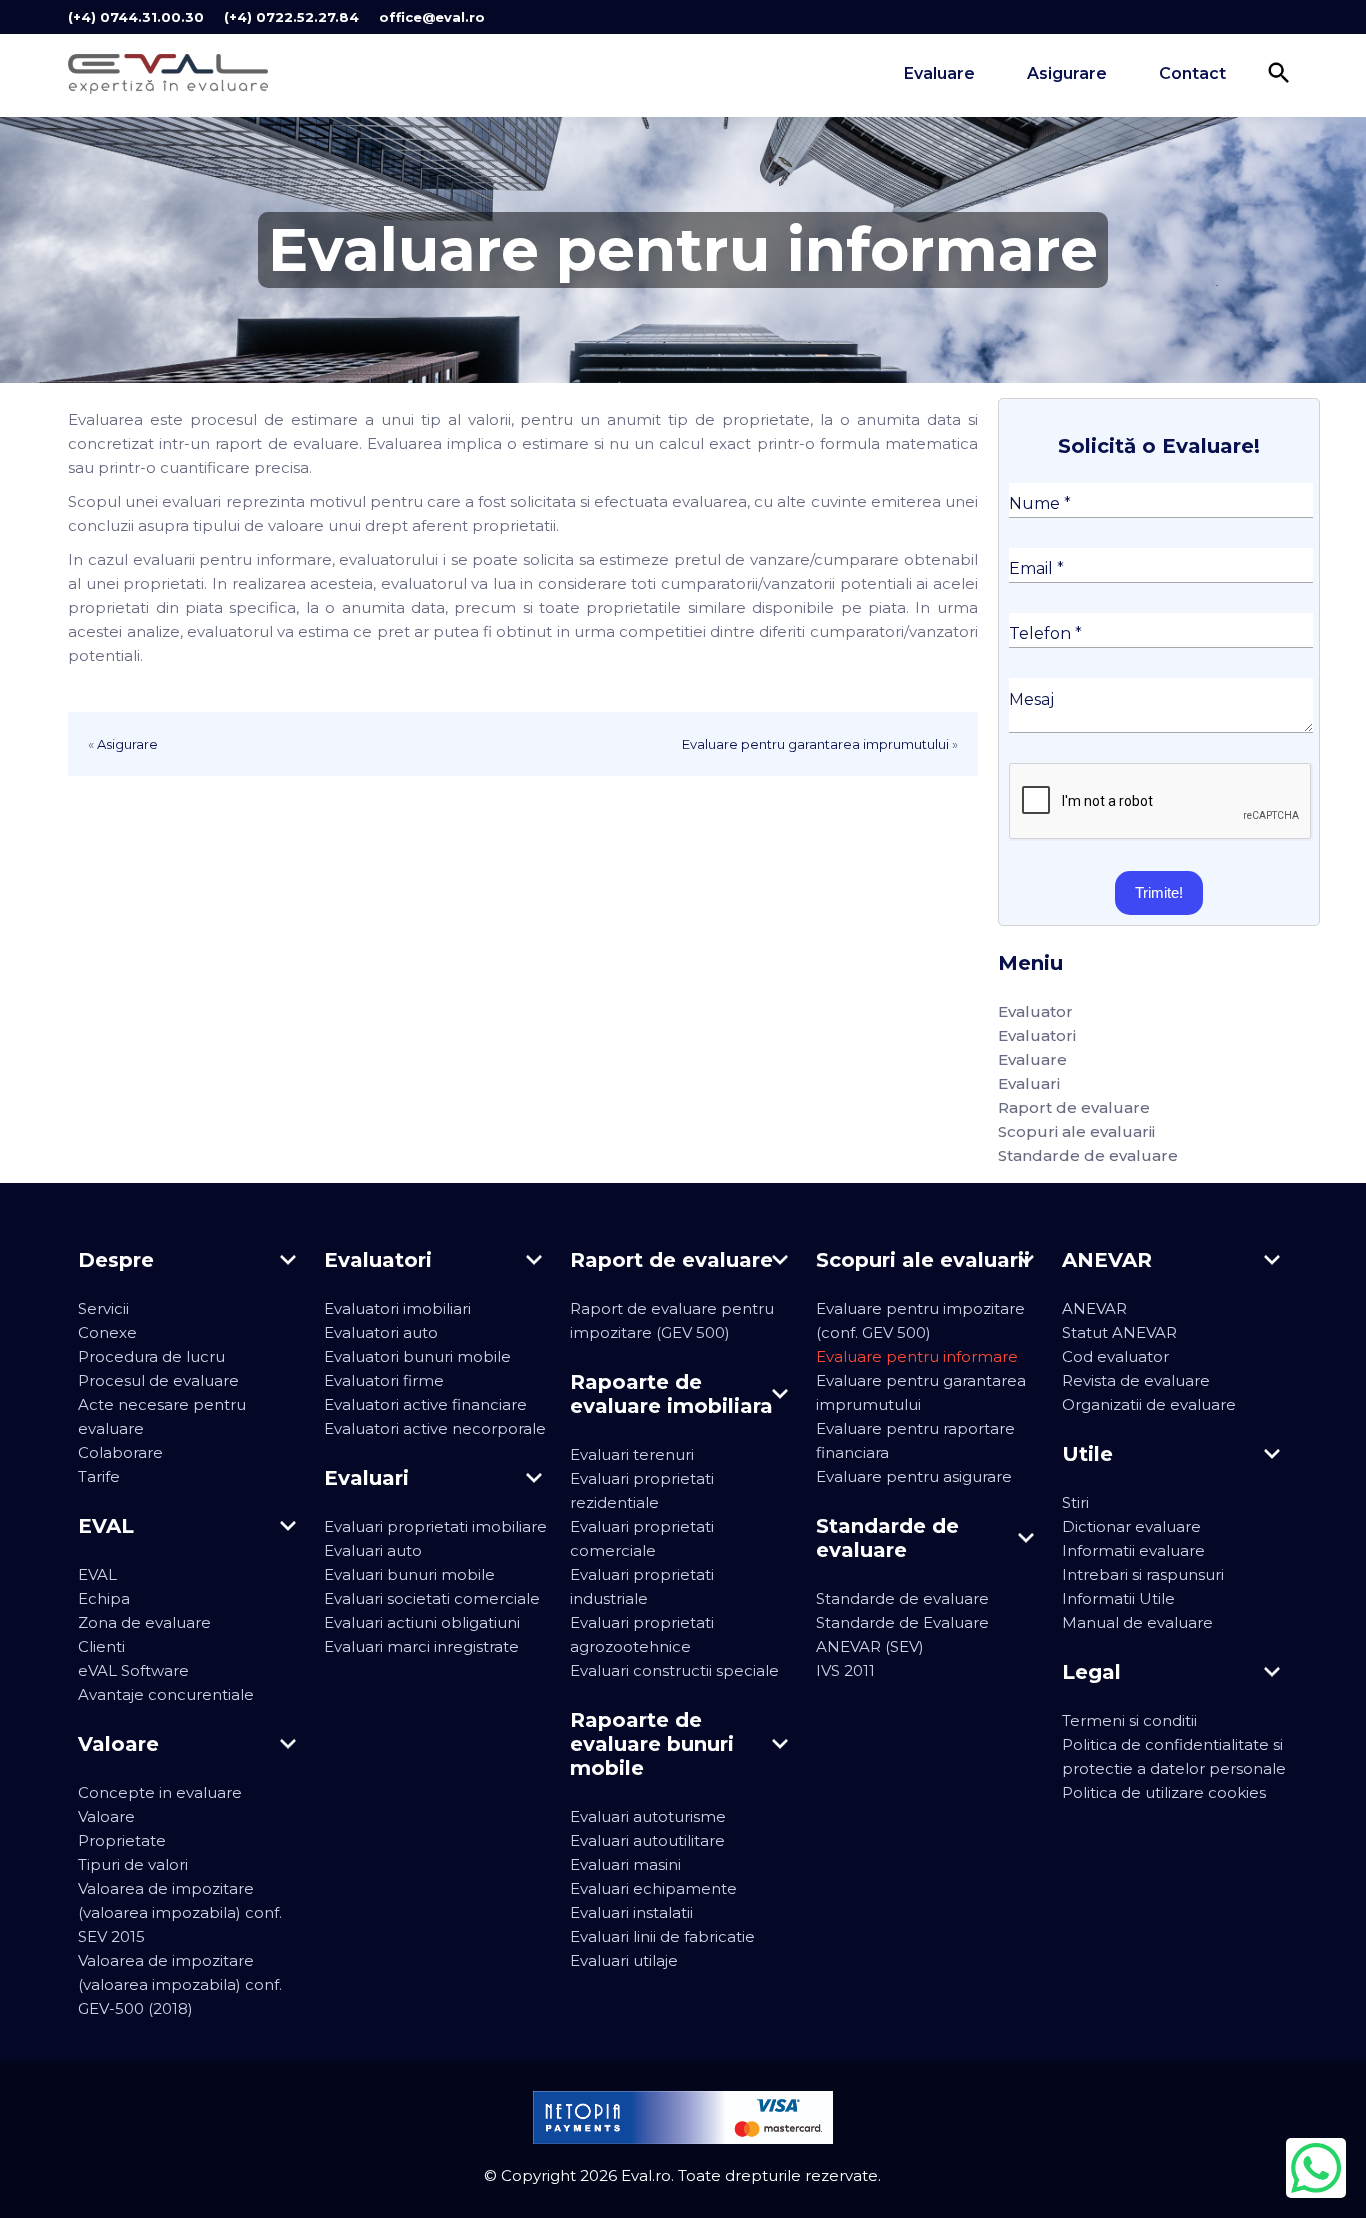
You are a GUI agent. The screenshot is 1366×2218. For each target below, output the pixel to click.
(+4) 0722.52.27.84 (291, 17)
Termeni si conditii (1129, 1720)
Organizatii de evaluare (1149, 1404)
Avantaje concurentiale (166, 1694)
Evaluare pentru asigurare (914, 1476)
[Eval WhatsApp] (1316, 2168)
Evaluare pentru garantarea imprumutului (815, 744)
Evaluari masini (625, 1864)
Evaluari (1029, 1083)
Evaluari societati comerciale (432, 1598)
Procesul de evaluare (158, 1380)
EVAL (97, 1574)
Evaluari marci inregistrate (421, 1646)
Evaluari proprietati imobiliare (435, 1526)
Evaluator (1035, 1011)
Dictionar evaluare (1131, 1526)
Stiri (1075, 1502)
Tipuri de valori (133, 1864)
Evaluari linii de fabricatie (662, 1936)
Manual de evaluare (1137, 1622)
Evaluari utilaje (624, 1960)
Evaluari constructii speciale (674, 1670)
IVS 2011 (845, 1670)
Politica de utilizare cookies (1164, 1792)
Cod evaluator (1115, 1356)
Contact (1192, 73)
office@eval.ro (432, 17)
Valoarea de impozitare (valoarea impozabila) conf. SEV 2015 (180, 1912)
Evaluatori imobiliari (397, 1308)
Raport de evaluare (1074, 1107)
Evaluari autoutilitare (647, 1840)
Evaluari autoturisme (648, 1816)
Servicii (103, 1308)
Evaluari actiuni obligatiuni (422, 1622)
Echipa (104, 1598)
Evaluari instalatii (631, 1912)
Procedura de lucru (151, 1356)
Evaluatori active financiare (425, 1404)
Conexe (107, 1332)
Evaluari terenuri (632, 1454)
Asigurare (1067, 73)
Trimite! (1159, 892)
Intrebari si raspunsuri (1143, 1574)
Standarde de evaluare (1088, 1155)
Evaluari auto (373, 1550)
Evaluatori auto (381, 1332)
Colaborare (120, 1452)
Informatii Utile (1118, 1598)
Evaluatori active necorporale (435, 1428)
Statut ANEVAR (1119, 1332)
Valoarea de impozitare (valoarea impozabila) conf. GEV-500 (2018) (180, 1984)
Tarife (99, 1476)
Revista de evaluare (1136, 1380)
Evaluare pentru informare (917, 1356)
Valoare (106, 1816)
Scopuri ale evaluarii (1076, 1131)
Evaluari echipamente (653, 1888)
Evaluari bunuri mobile (409, 1574)
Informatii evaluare (1133, 1550)
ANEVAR (1094, 1308)
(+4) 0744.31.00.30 (136, 17)
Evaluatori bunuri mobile (417, 1356)
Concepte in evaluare (160, 1792)
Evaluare (939, 73)
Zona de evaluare (144, 1622)
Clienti (101, 1646)
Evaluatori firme (384, 1380)
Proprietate (122, 1840)
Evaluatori (1037, 1035)
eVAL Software (133, 1670)
